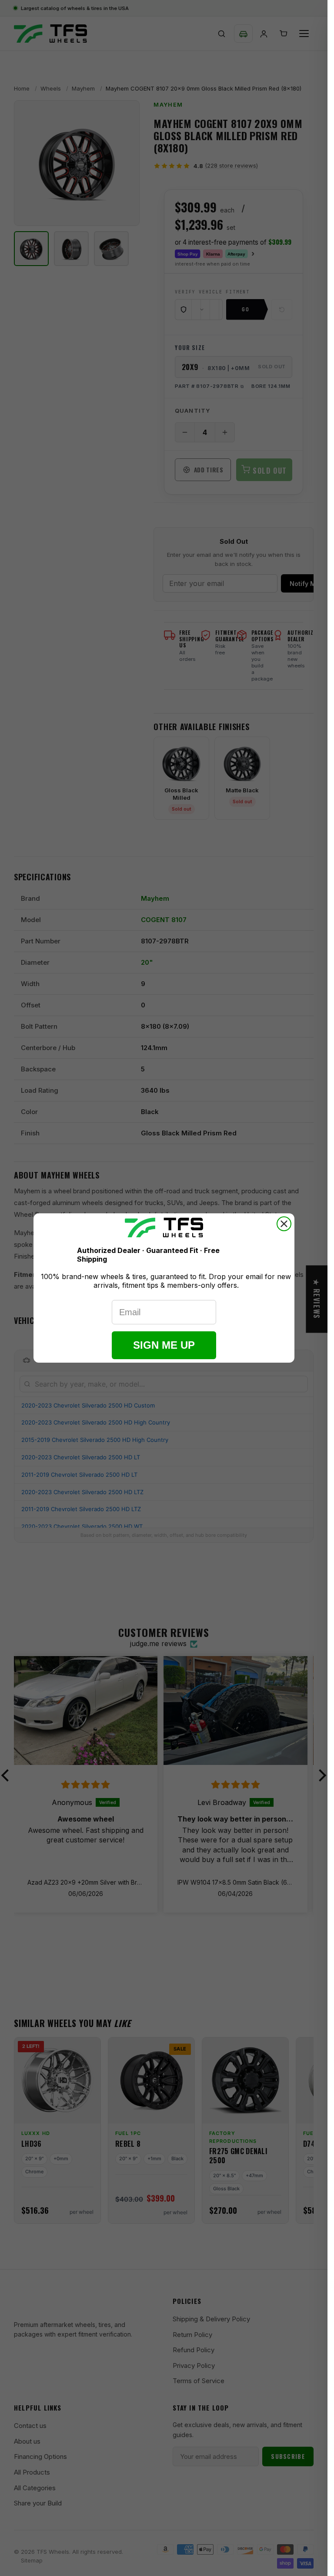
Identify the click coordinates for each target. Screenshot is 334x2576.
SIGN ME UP (164, 1345)
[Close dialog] (284, 1224)
